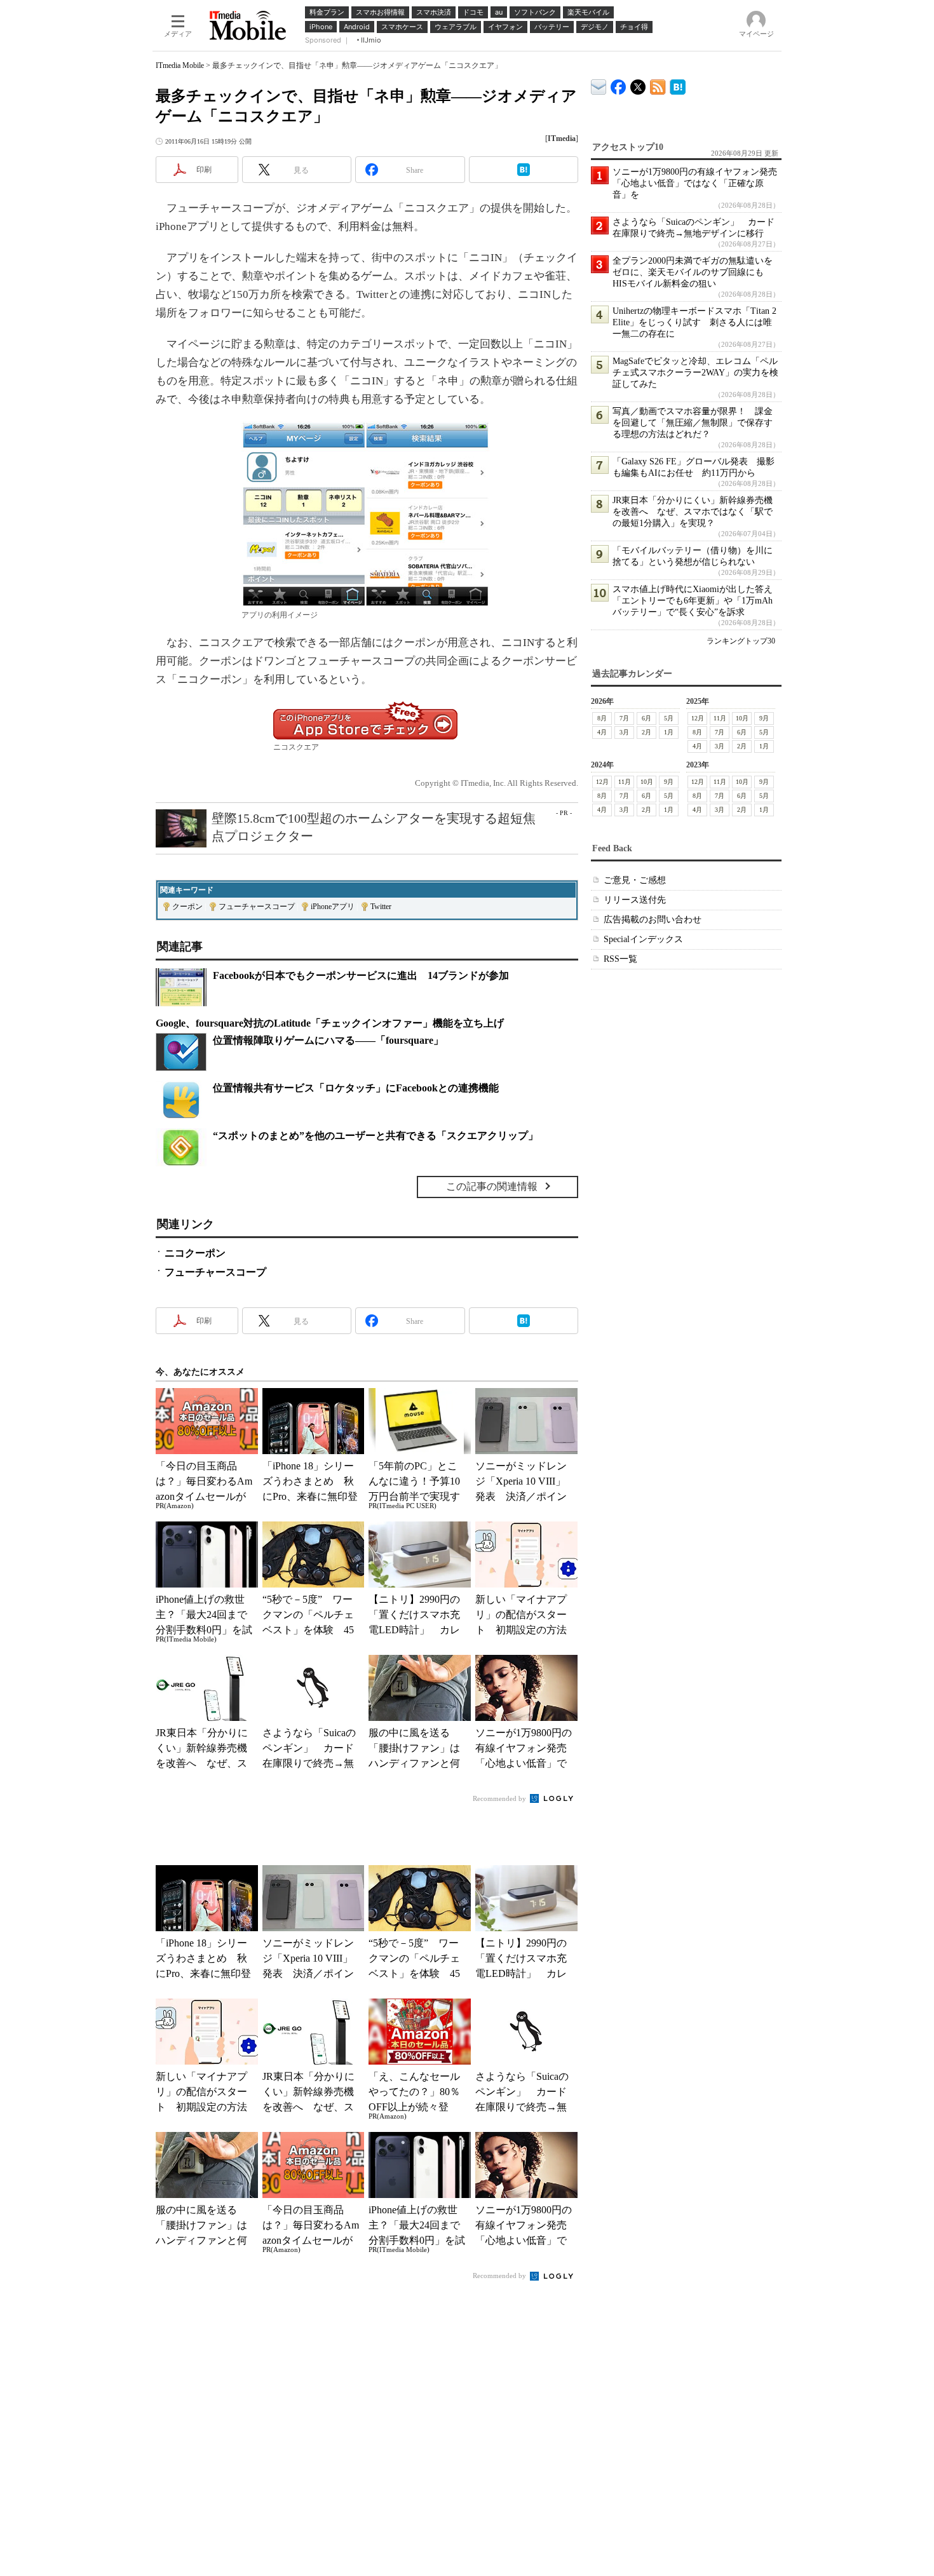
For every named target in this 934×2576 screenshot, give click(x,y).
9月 (764, 718)
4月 (602, 732)
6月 (646, 718)
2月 (646, 732)
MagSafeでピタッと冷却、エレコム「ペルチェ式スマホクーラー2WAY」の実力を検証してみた (695, 373)
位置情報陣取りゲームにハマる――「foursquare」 (328, 1040)
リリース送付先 (635, 900)
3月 (624, 732)
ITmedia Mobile (180, 65)
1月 (669, 732)
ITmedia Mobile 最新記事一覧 (658, 85)
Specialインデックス (643, 939)
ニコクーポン (195, 1253)
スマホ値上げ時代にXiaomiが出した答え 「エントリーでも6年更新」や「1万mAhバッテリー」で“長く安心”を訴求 (697, 601)
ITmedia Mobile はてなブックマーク (678, 85)
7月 (624, 718)
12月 (698, 718)
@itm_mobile (638, 84)
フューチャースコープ (257, 907)
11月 (720, 718)
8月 (602, 718)
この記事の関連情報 (492, 1186)
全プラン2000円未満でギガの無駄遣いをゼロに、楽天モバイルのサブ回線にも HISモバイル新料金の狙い (693, 272)
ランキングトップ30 (741, 641)
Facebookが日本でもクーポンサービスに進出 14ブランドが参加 (361, 975)
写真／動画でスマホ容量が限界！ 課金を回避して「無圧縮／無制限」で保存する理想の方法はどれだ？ (693, 423)
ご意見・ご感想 (635, 880)
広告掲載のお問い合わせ (653, 920)
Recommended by (500, 1798)
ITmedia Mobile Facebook (619, 84)
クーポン (187, 907)
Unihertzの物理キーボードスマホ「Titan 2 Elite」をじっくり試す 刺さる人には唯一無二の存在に (694, 322)
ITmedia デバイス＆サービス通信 (599, 85)
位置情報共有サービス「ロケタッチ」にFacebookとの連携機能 (356, 1088)
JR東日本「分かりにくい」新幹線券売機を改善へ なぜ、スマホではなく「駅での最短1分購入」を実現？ (693, 512)
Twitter (381, 907)
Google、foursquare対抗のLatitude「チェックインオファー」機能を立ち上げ (330, 1023)
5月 (669, 718)
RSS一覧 (620, 959)
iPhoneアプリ (333, 907)
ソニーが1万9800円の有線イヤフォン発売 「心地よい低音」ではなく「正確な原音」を (699, 183)
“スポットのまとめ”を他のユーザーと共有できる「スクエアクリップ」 (376, 1136)
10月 (742, 718)
